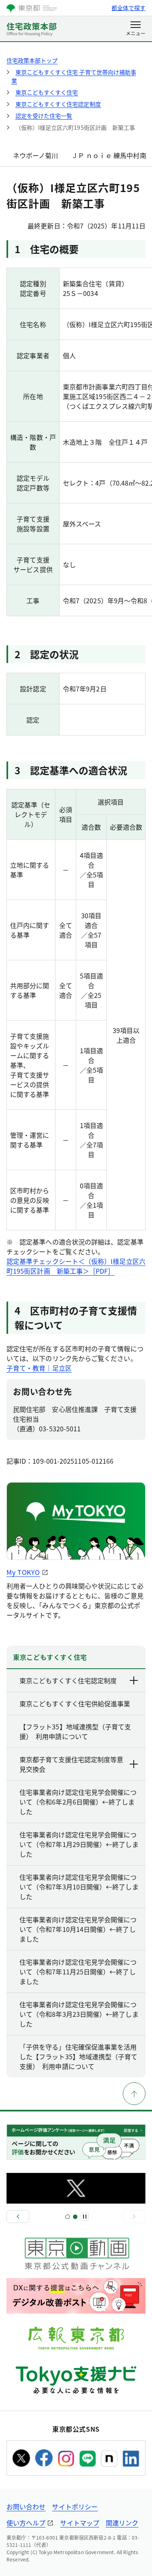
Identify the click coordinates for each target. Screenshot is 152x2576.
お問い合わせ (26, 2506)
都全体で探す (128, 8)
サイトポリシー (75, 2506)
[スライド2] (75, 2217)
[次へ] (134, 2217)
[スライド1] (67, 2217)
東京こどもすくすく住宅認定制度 (68, 1680)
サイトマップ (79, 2523)
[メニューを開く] (136, 29)
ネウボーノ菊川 (36, 155)
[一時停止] (85, 2217)
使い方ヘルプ (26, 2523)
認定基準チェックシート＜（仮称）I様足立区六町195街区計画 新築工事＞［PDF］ (76, 1266)
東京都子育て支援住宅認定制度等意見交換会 (71, 1764)
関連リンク (122, 2523)
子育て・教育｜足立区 (39, 1368)
